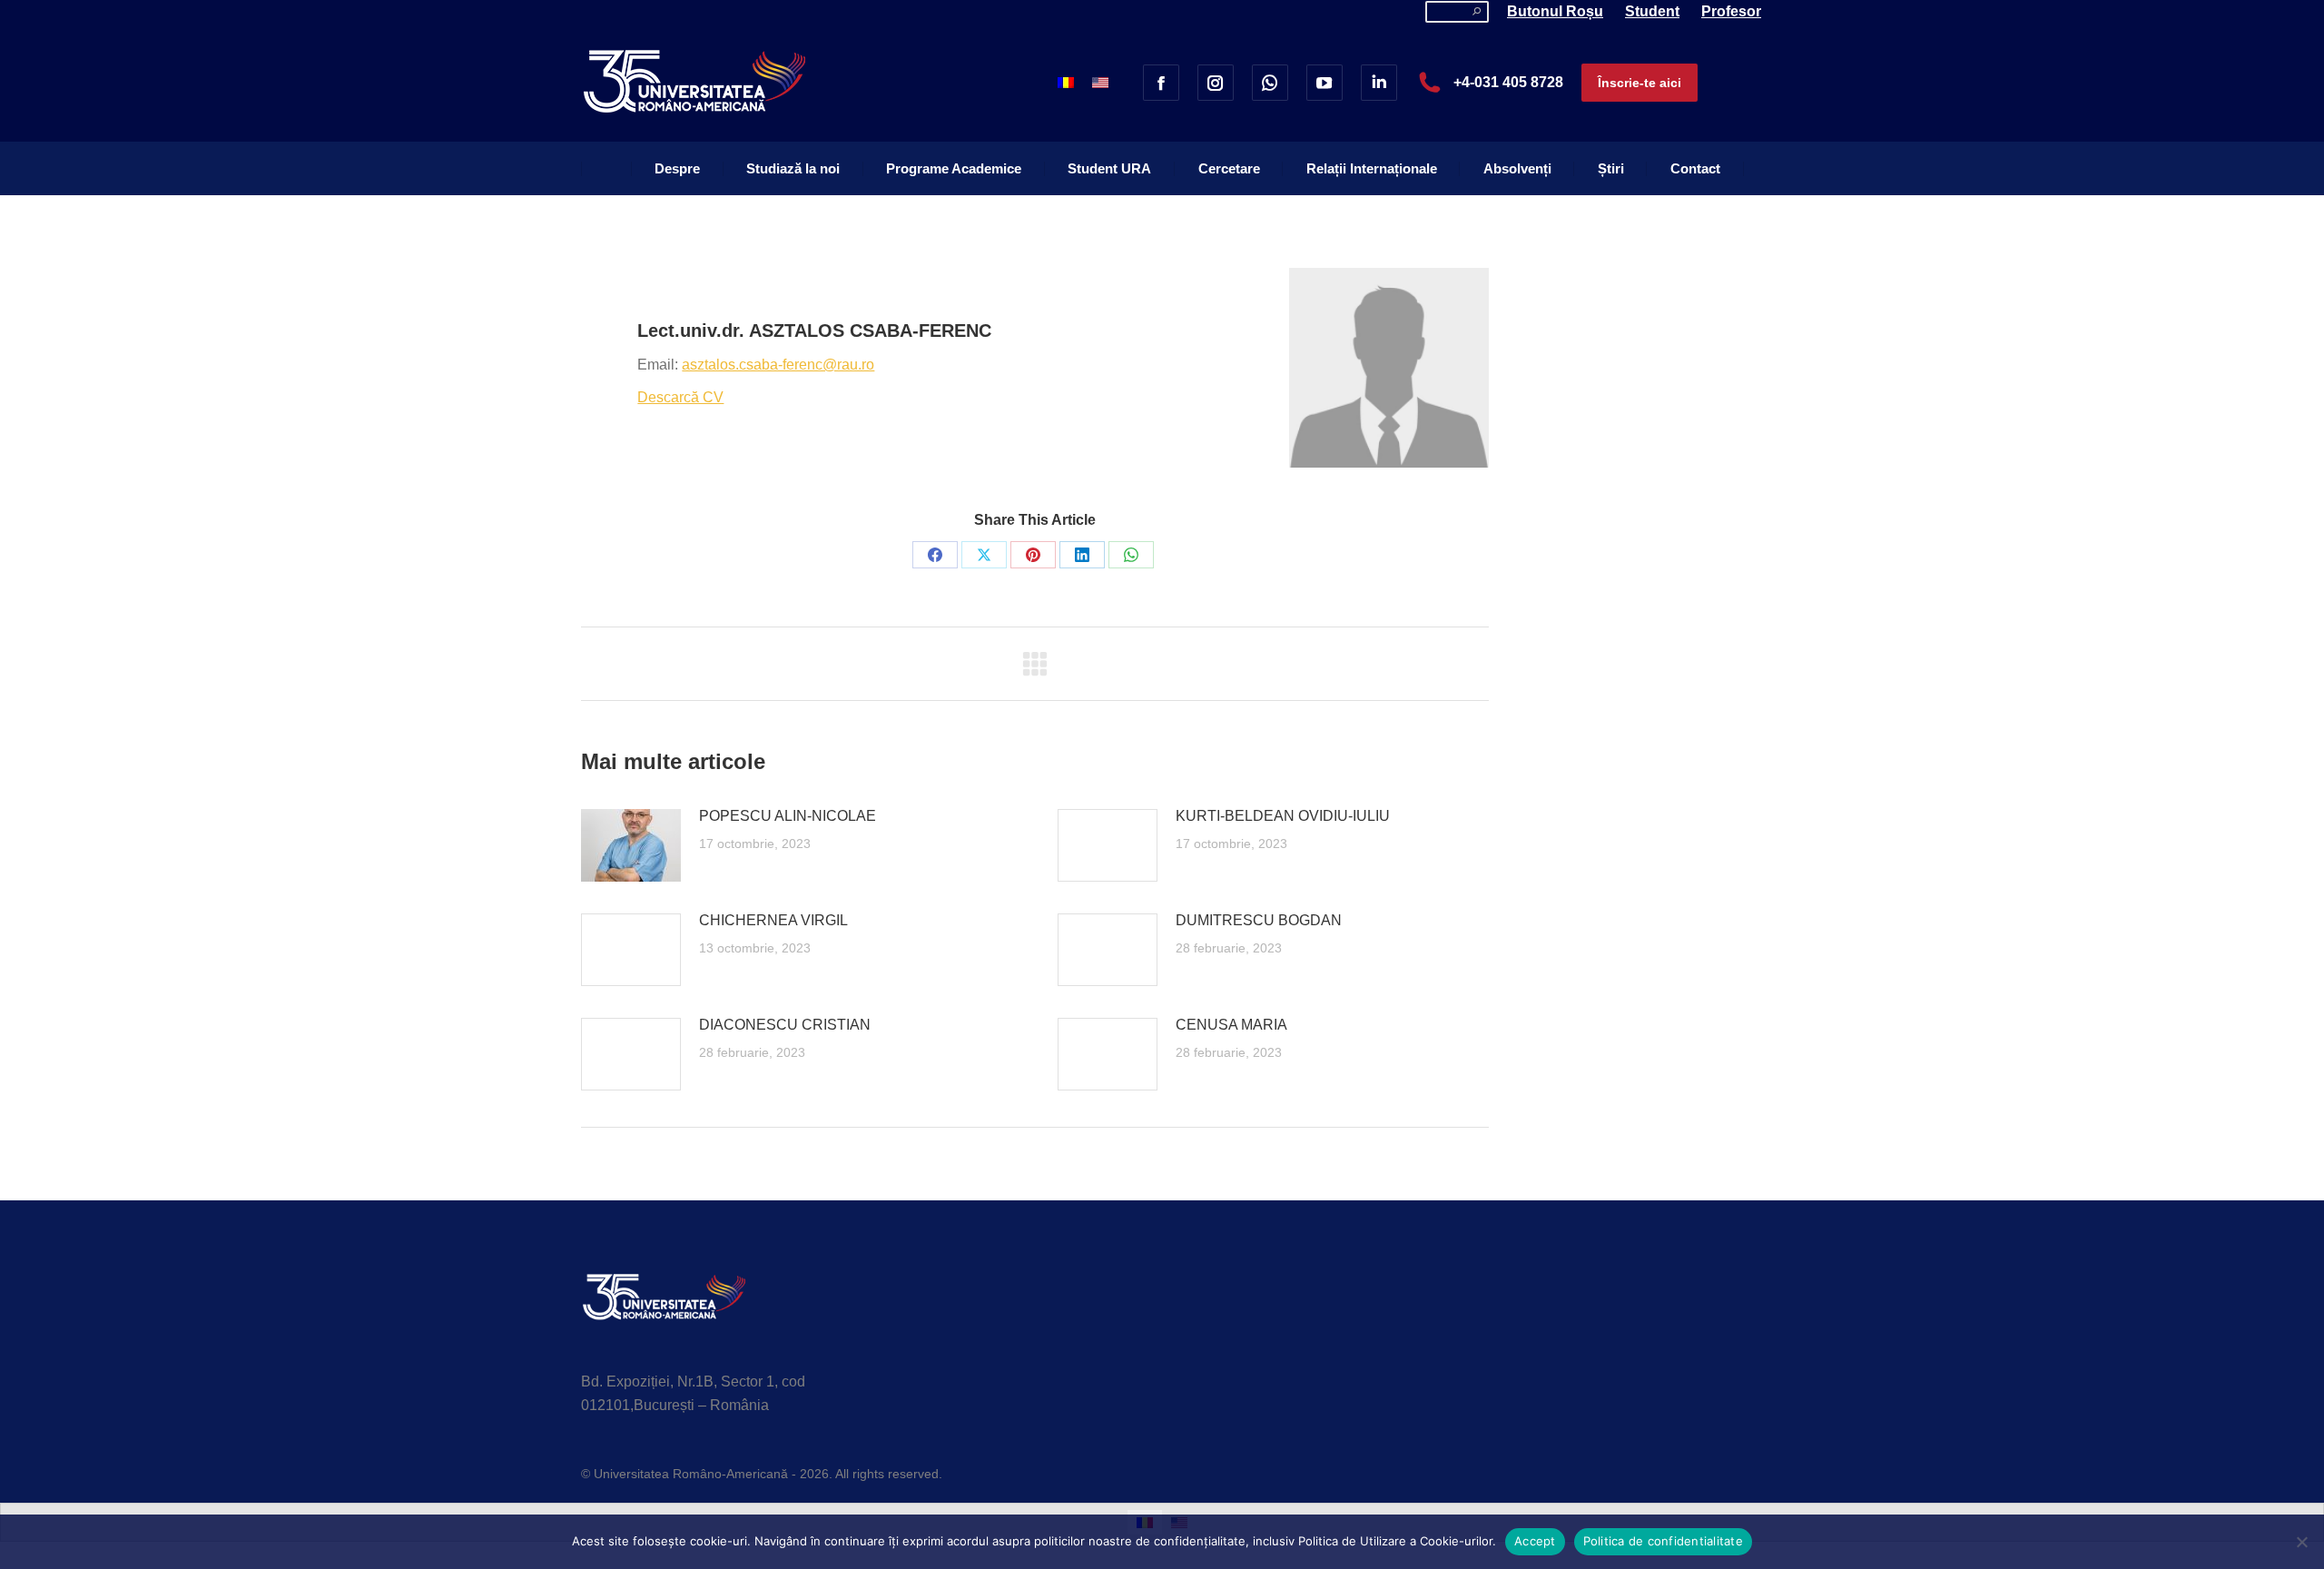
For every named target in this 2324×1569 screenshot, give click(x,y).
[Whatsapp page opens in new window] (1270, 83)
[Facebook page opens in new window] (1161, 83)
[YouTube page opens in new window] (1324, 83)
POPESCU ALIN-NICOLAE (788, 816)
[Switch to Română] (1066, 82)
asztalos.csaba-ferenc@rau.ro (778, 365)
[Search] (1477, 12)
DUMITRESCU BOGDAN (1259, 920)
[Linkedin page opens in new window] (1379, 83)
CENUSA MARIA (1231, 1025)
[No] (2301, 1542)
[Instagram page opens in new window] (1216, 83)
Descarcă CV (680, 397)
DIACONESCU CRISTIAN (785, 1025)
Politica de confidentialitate (1663, 1541)
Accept (1535, 1541)
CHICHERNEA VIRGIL (773, 920)
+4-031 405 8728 (1508, 82)
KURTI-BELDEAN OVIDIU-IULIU (1283, 816)
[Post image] (631, 845)
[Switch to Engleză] (1100, 82)
